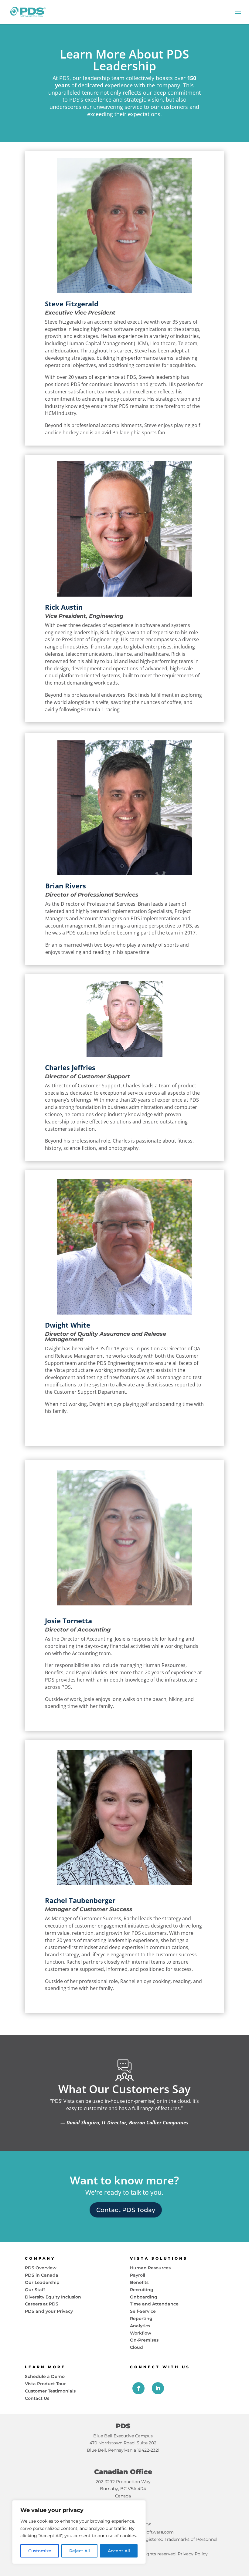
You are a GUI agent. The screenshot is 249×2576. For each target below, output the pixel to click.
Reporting (141, 2318)
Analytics (140, 2326)
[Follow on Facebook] (138, 2388)
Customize (40, 2551)
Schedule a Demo (45, 2376)
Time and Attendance (154, 2304)
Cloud (136, 2347)
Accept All (119, 2551)
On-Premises (144, 2340)
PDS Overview (41, 2268)
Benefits (139, 2282)
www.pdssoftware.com (149, 2532)
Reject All (80, 2551)
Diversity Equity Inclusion (53, 2297)
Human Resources (150, 2268)
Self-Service (143, 2311)
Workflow (141, 2333)
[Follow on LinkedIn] (158, 2388)
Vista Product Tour (45, 2384)
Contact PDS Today (126, 2210)
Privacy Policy (193, 2554)
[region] (79, 2532)
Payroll (138, 2275)
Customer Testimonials (50, 2391)
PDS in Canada (42, 2275)
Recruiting (142, 2290)
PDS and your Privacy (49, 2311)
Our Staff (35, 2290)
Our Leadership (42, 2282)
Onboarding (144, 2297)
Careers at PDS (42, 2304)
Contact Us (37, 2398)
